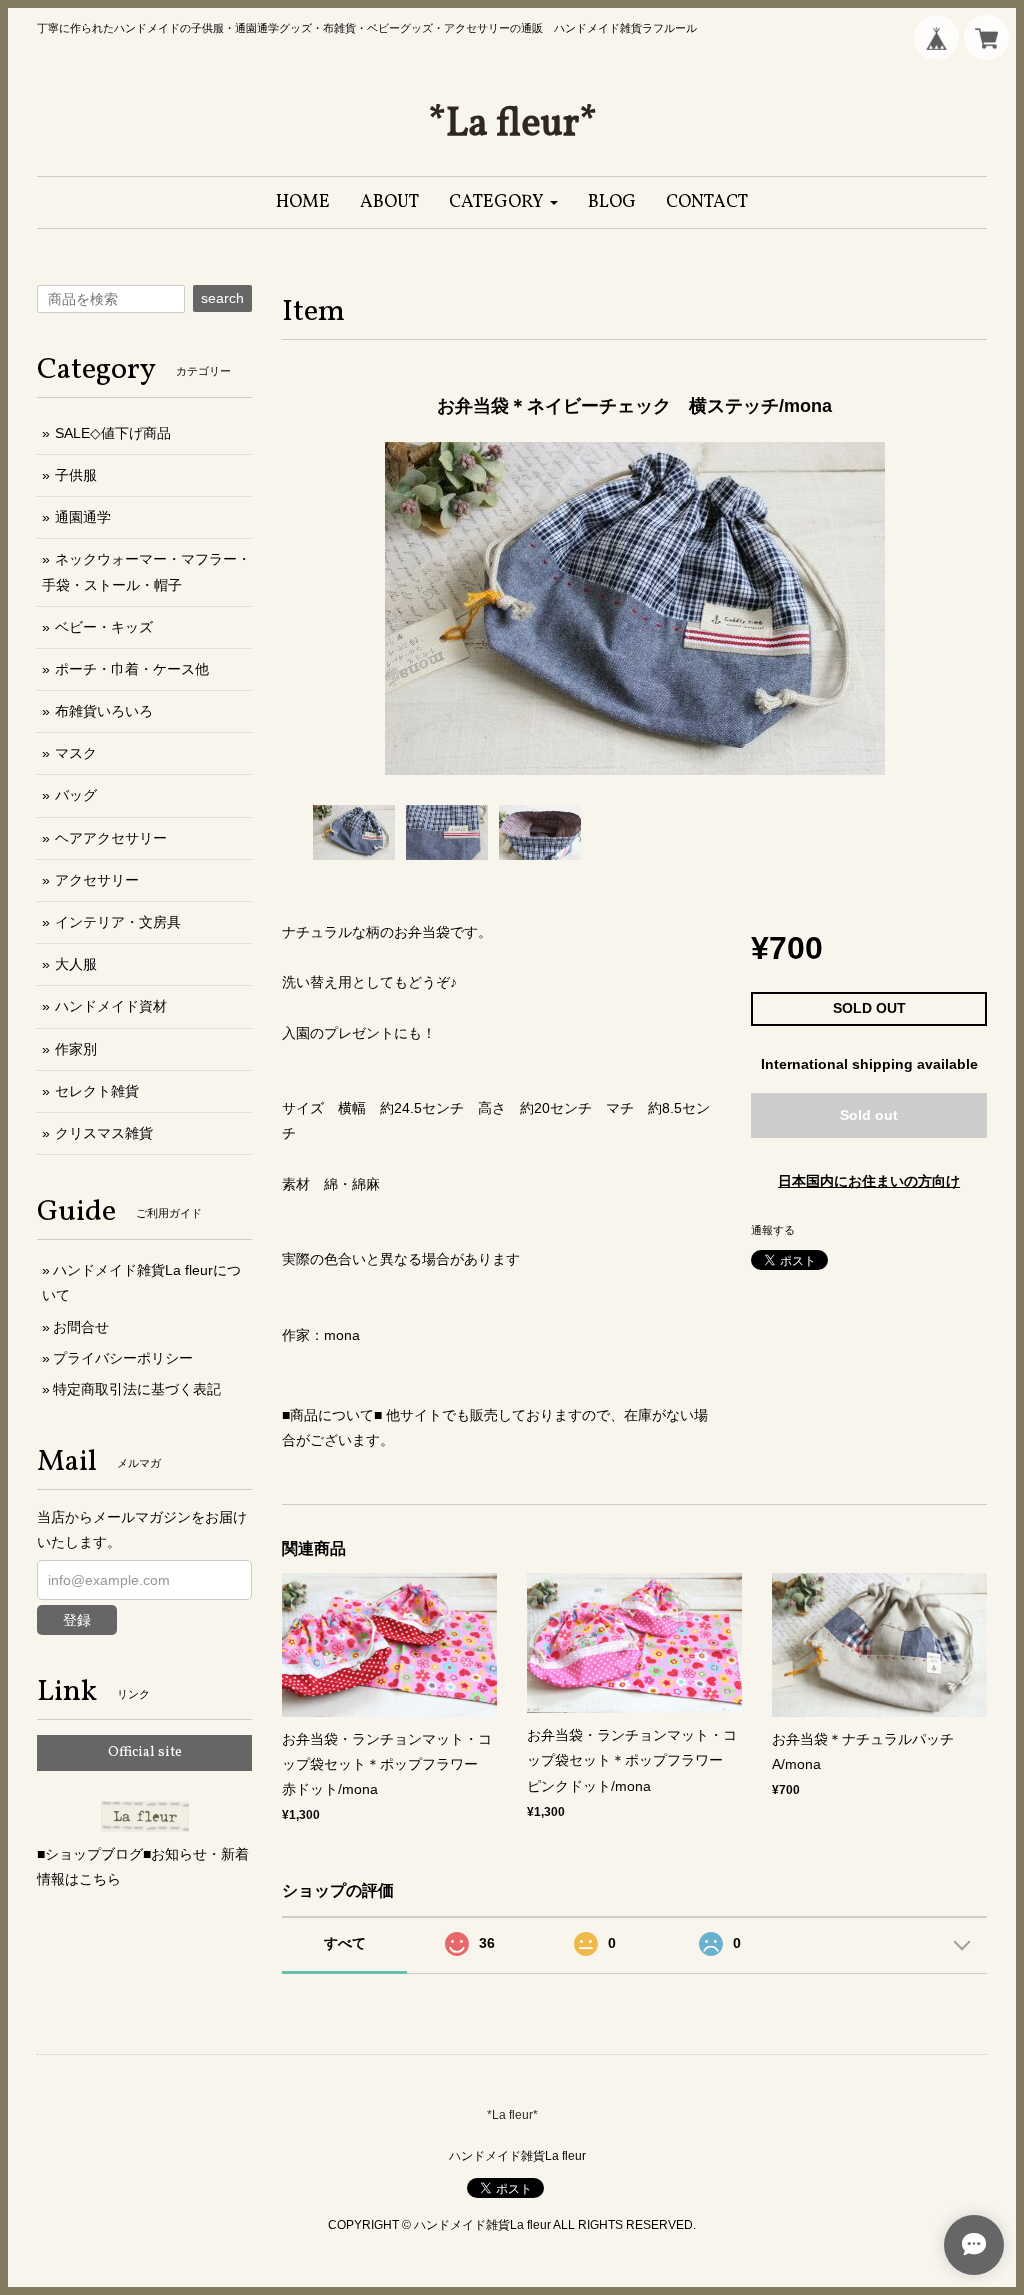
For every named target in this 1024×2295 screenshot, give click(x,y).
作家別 (76, 1049)
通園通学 (83, 517)
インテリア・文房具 (118, 922)
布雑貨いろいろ (104, 711)
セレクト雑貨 (97, 1091)
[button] (503, 202)
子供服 (76, 475)
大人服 (76, 964)
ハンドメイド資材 (111, 1006)
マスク (76, 753)
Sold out (869, 1115)
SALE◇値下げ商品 (113, 433)
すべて (345, 1943)
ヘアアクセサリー (111, 838)
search (222, 298)
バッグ (76, 795)
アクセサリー (97, 880)
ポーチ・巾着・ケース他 (132, 669)
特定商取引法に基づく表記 (137, 1389)
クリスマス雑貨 (104, 1133)
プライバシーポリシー (123, 1358)
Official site (145, 1752)
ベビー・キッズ (104, 627)
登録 (77, 1620)
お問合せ (81, 1327)
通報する (773, 1230)
